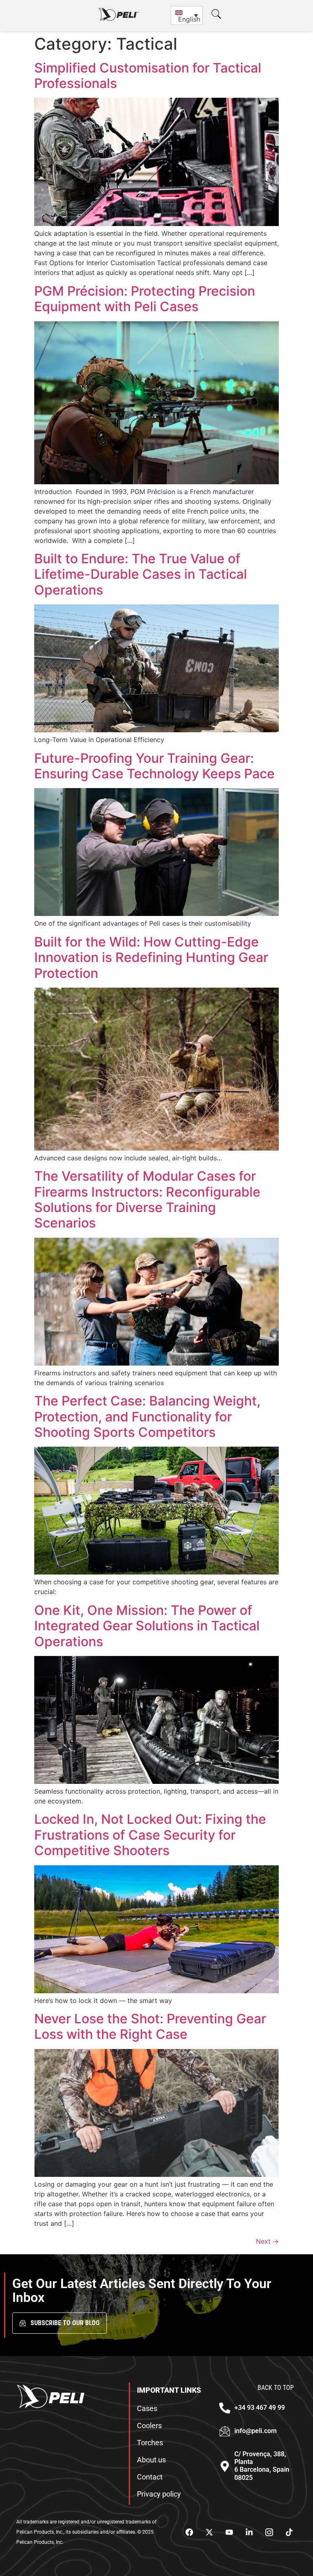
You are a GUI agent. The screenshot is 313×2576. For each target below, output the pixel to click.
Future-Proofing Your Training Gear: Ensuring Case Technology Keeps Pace (154, 766)
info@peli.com (256, 2431)
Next (267, 2241)
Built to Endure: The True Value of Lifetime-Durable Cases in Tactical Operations (141, 574)
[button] (216, 14)
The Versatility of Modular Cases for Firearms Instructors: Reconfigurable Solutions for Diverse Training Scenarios (147, 1199)
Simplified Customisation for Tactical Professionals (148, 76)
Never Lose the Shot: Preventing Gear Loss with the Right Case (150, 2026)
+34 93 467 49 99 (260, 2408)
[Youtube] (229, 2532)
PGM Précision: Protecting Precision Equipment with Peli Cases (145, 299)
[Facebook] (189, 2532)
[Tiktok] (289, 2532)
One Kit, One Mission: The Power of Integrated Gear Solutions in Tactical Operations (147, 1626)
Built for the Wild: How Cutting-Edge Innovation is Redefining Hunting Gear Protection (151, 957)
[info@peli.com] (225, 2431)
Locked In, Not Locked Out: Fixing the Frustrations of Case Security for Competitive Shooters (150, 1835)
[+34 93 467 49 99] (225, 2408)
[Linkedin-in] (249, 2532)
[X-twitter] (209, 2532)
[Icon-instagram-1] (269, 2532)
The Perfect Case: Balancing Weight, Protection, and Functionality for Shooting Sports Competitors (147, 1416)
